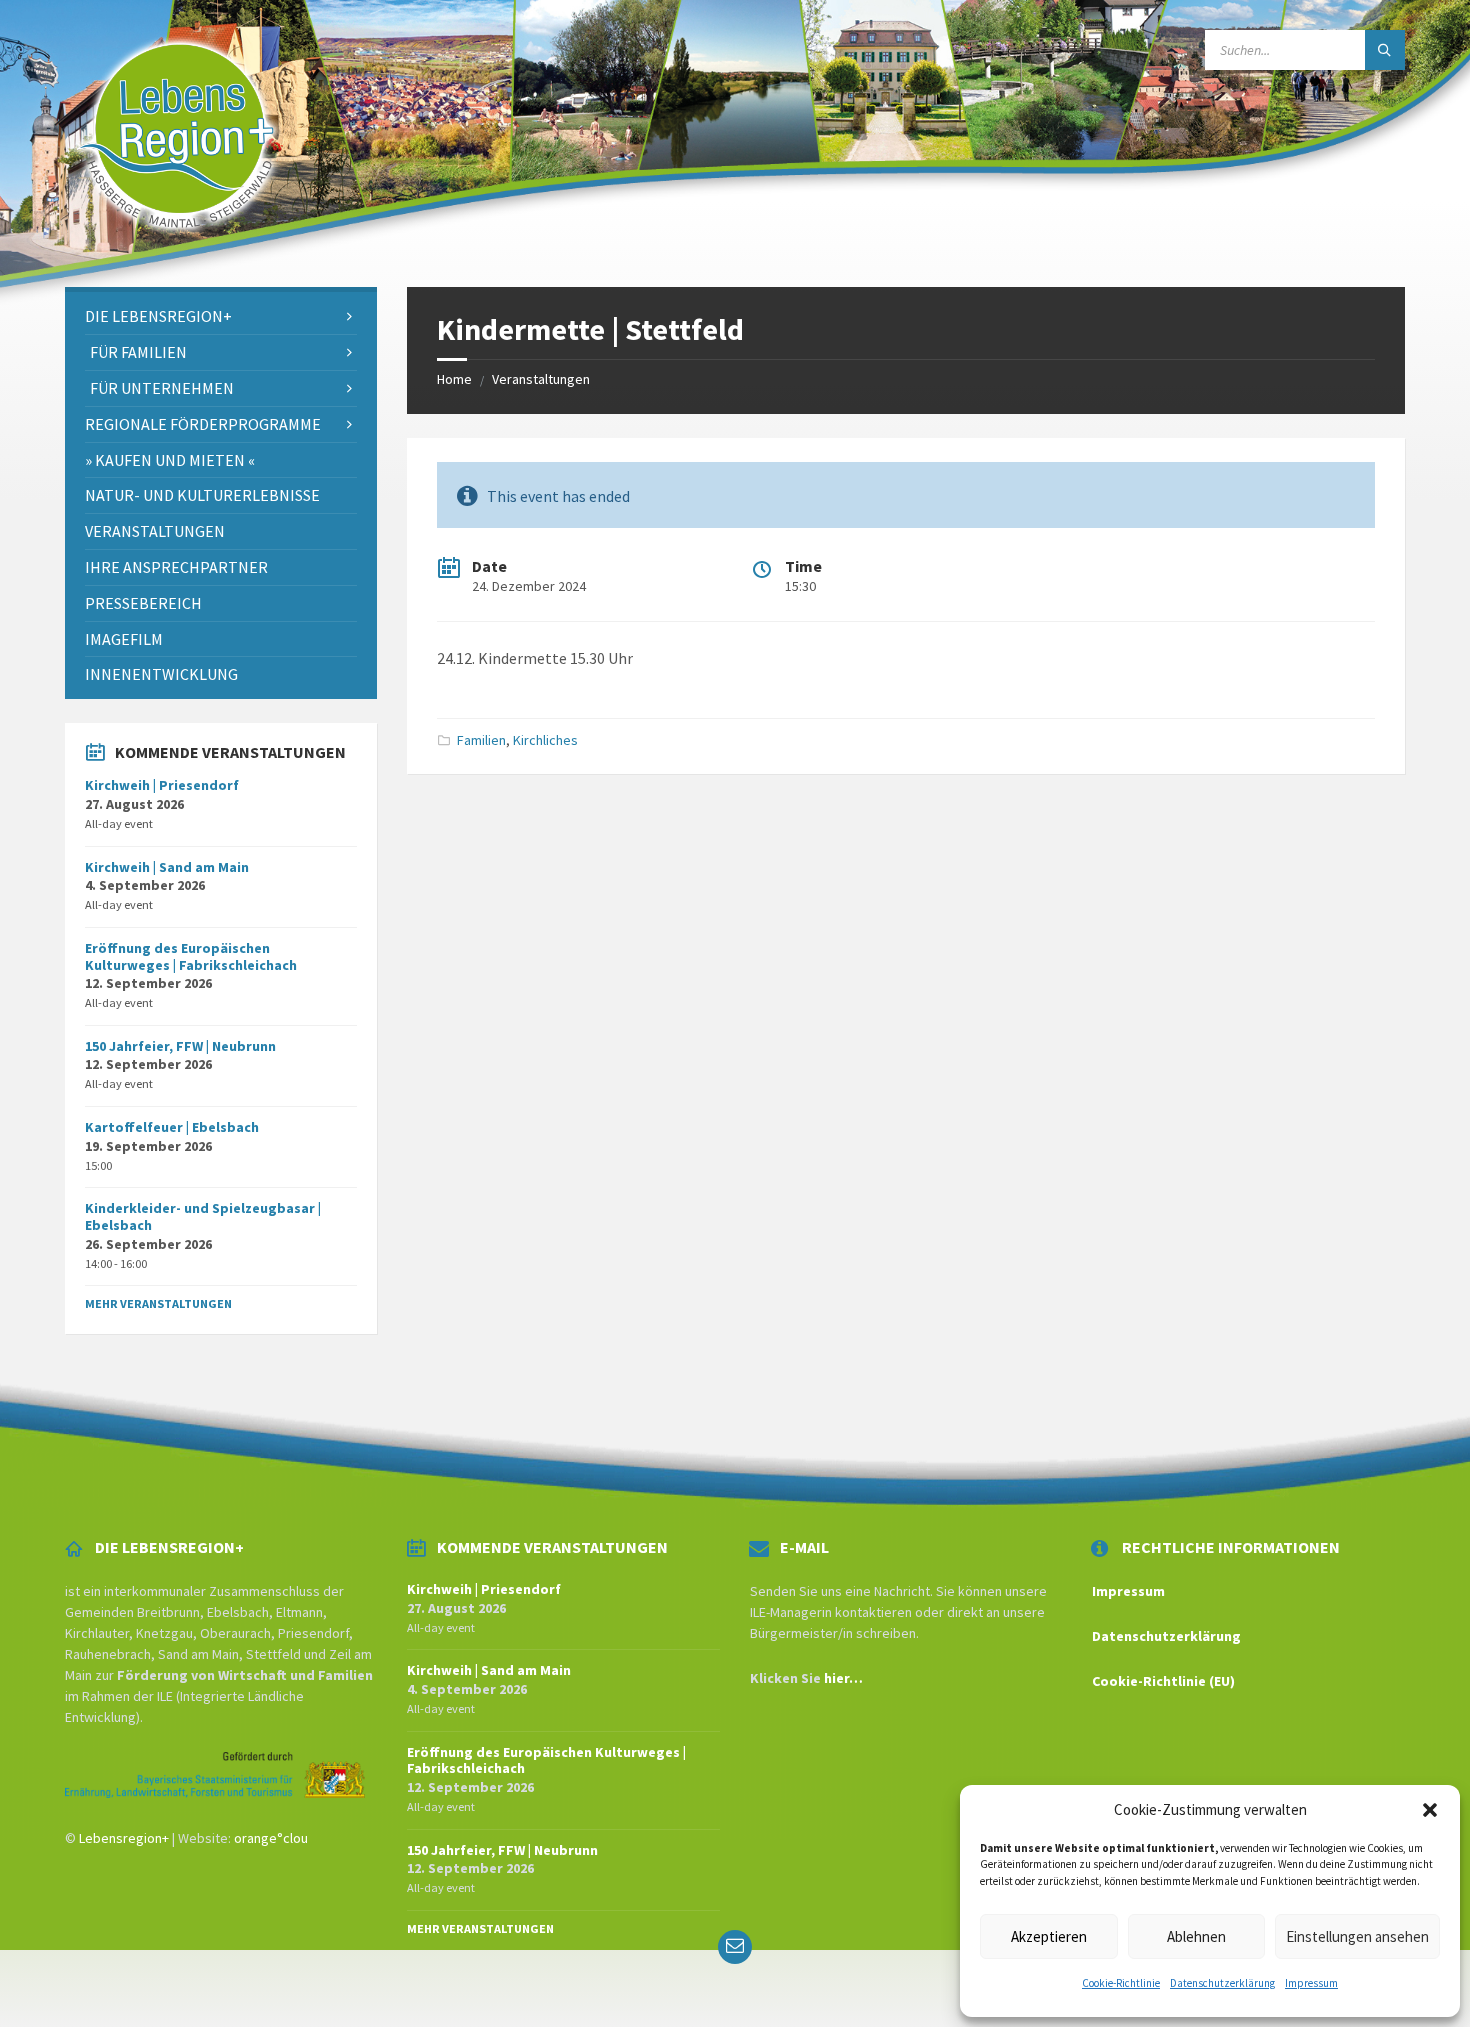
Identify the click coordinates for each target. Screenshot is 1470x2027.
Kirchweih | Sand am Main (167, 867)
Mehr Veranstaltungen (158, 1303)
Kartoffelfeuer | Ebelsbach (172, 1127)
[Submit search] (1385, 50)
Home (454, 379)
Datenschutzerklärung (1222, 1983)
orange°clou (271, 1838)
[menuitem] (221, 316)
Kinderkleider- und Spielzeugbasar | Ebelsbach (203, 1216)
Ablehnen (1196, 1936)
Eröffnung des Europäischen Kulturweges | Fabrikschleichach (191, 956)
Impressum (1311, 1983)
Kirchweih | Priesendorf (162, 785)
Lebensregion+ (124, 1838)
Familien (481, 740)
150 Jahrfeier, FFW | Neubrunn (180, 1046)
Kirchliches (545, 740)
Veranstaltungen (541, 379)
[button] (1430, 1810)
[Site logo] (177, 248)
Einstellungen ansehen (1357, 1936)
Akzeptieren (1049, 1936)
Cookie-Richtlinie (1121, 1983)
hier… (843, 1678)
